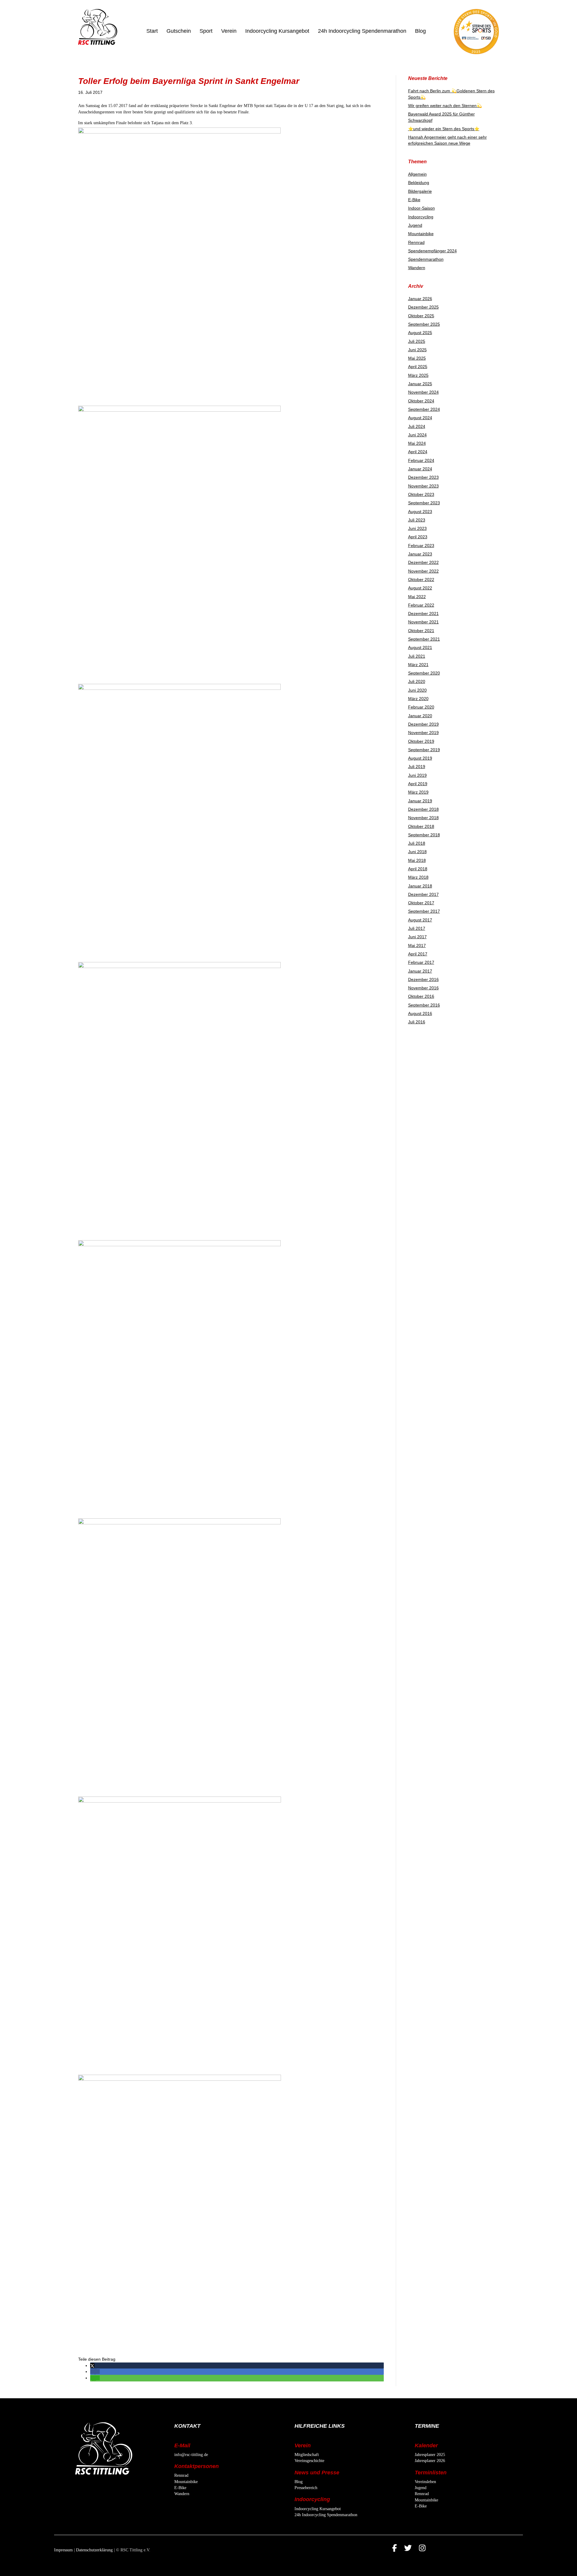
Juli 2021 (417, 656)
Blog (420, 31)
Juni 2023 (417, 528)
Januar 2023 (420, 554)
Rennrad (416, 242)
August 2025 (420, 333)
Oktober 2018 (421, 826)
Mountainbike (421, 234)
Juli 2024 (417, 426)
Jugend (415, 225)
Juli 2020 (417, 681)
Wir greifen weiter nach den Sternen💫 (445, 106)
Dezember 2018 (423, 809)
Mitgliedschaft (307, 2455)
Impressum (63, 2550)
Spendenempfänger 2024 (432, 251)
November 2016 (423, 988)
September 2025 (424, 324)
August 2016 (420, 1013)
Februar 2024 (421, 460)
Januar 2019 (420, 801)
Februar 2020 (421, 707)
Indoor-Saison (421, 208)
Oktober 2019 (421, 741)
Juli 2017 (417, 928)
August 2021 (420, 647)
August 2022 (420, 588)
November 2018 (423, 818)
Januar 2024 (420, 469)
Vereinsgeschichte (309, 2461)
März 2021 (418, 665)
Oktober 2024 (421, 401)
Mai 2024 (417, 443)
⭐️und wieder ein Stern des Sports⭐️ (444, 129)
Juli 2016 (417, 1022)
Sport (206, 31)
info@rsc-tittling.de (191, 2455)
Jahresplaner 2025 (430, 2455)
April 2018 (418, 869)
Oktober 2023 (421, 494)
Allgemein (417, 174)
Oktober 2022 (421, 579)
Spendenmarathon (426, 259)
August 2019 (420, 758)
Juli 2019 (417, 767)
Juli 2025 (417, 341)
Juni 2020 (417, 690)
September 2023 (424, 503)
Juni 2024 (417, 435)
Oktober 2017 (421, 903)
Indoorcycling (421, 217)
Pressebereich (306, 2488)
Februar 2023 (421, 546)
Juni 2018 (417, 852)
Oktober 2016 (421, 996)
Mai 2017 (417, 945)
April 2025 (418, 367)
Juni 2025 (417, 350)
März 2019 (418, 792)
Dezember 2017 (423, 894)
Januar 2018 (420, 886)
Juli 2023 (417, 520)
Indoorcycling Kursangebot (277, 31)
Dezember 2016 (423, 979)
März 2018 (418, 877)
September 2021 (424, 639)
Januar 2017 (420, 971)
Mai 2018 (417, 860)
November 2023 (423, 486)
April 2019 (418, 784)
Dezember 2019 (423, 724)
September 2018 (424, 835)
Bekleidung (419, 183)
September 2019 (424, 750)
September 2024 (424, 409)
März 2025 (418, 375)
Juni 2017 (417, 937)
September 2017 (424, 911)
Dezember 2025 (423, 307)
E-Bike (414, 200)
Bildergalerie (420, 191)
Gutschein (179, 31)
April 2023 (418, 537)
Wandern (417, 268)
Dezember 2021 (423, 613)
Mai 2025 (417, 358)
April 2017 (418, 954)
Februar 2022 (421, 605)
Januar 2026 (420, 299)
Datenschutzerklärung (94, 2550)
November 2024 (423, 392)
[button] (92, 2365)
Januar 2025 (420, 384)
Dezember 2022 (423, 562)
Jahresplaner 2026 (430, 2461)
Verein (229, 31)
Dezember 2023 (423, 477)
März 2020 (418, 699)
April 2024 (418, 452)
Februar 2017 (421, 962)
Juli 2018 (417, 843)
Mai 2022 (417, 597)
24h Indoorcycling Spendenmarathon (362, 31)
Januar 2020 (420, 716)
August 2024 (420, 418)
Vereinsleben (425, 2482)
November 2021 (423, 622)
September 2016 (424, 1005)
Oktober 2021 (421, 631)
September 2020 (424, 673)
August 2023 (420, 512)
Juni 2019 (417, 775)
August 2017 (420, 920)
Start (152, 31)
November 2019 (423, 733)
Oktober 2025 (421, 316)
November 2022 (423, 571)
